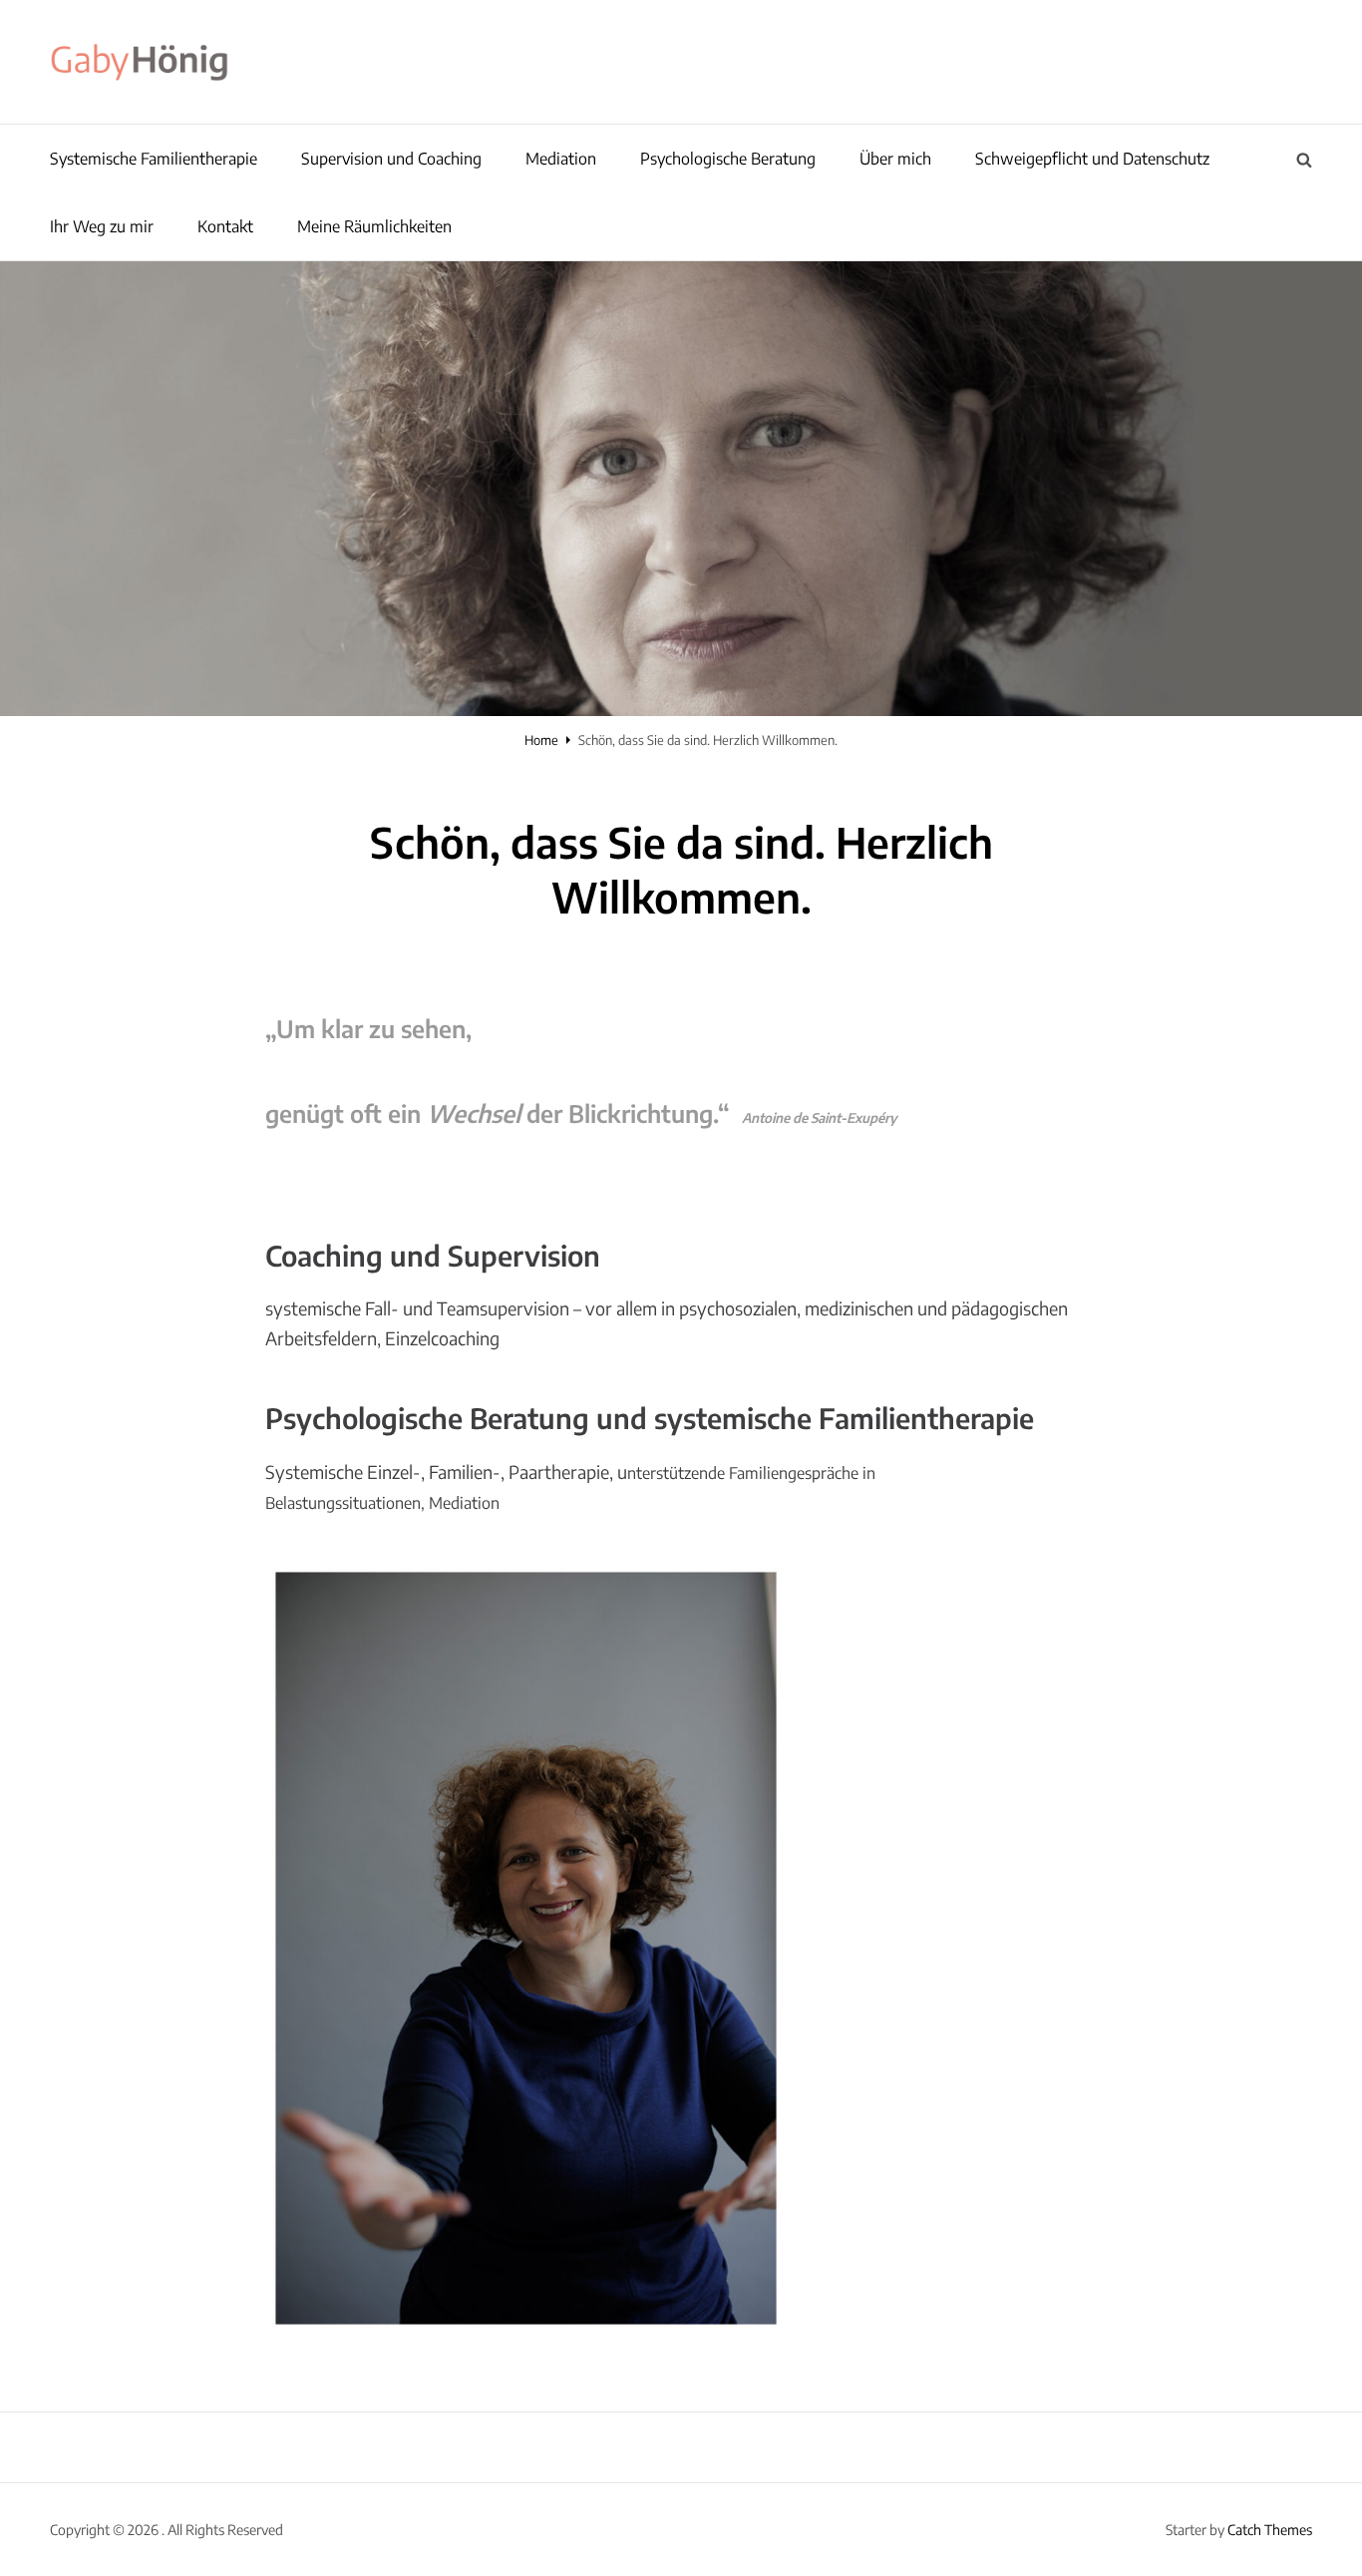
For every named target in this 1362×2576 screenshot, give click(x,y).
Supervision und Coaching (391, 159)
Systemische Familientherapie (154, 159)
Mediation (561, 159)
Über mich (895, 159)
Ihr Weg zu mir (102, 226)
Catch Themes (1270, 2530)
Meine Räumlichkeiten (374, 226)
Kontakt (225, 226)
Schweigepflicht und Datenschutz (1092, 159)
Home (541, 740)
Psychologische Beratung (728, 159)
